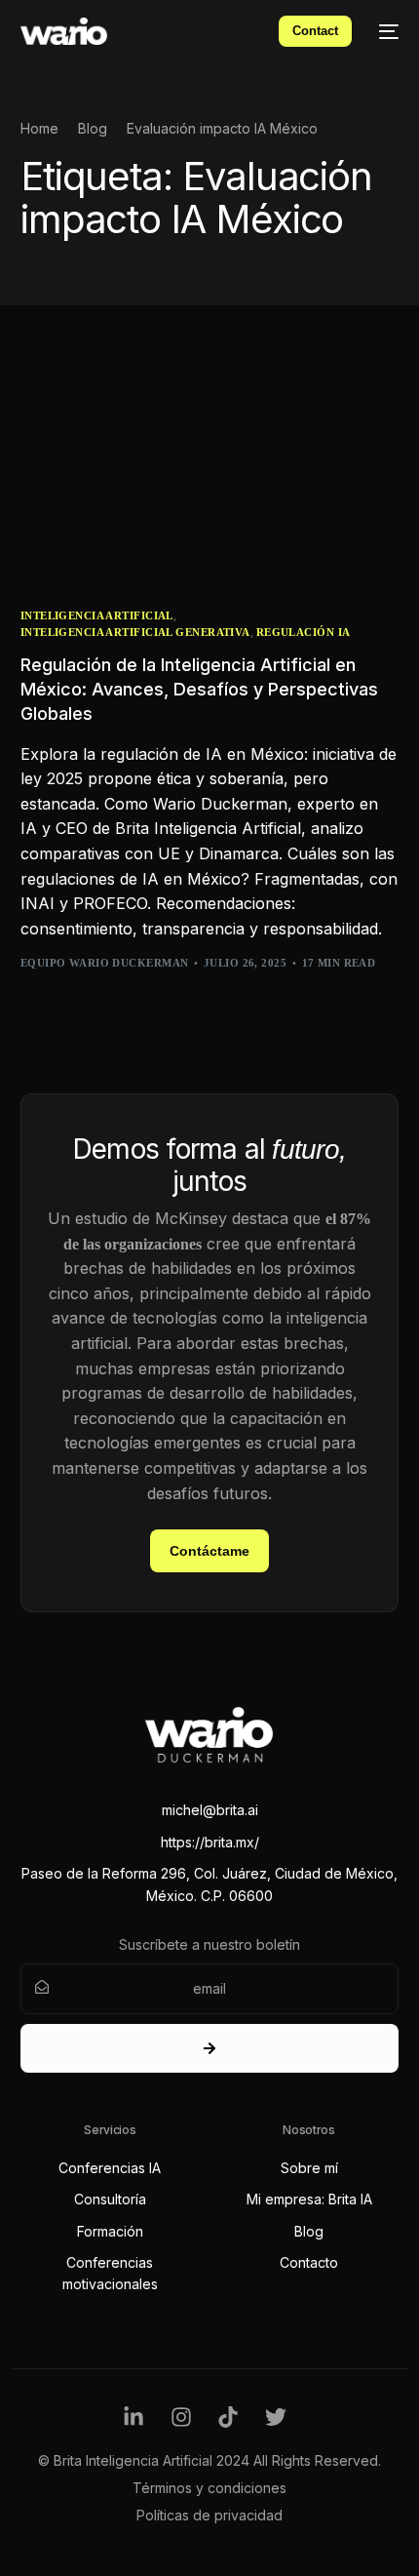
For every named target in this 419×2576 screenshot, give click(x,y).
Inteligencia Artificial (97, 616)
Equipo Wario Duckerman (105, 963)
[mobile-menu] (385, 31)
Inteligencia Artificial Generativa (135, 633)
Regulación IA (304, 633)
